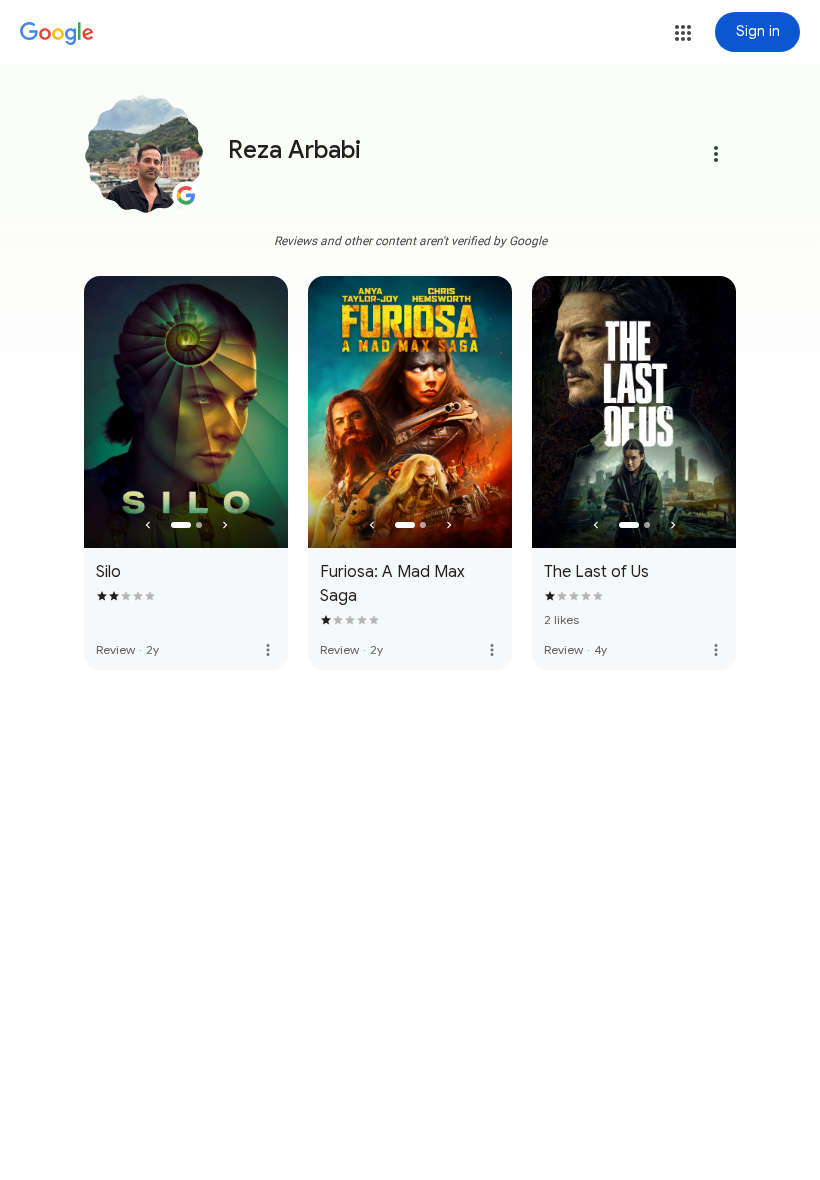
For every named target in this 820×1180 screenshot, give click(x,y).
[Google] (57, 34)
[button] (683, 33)
